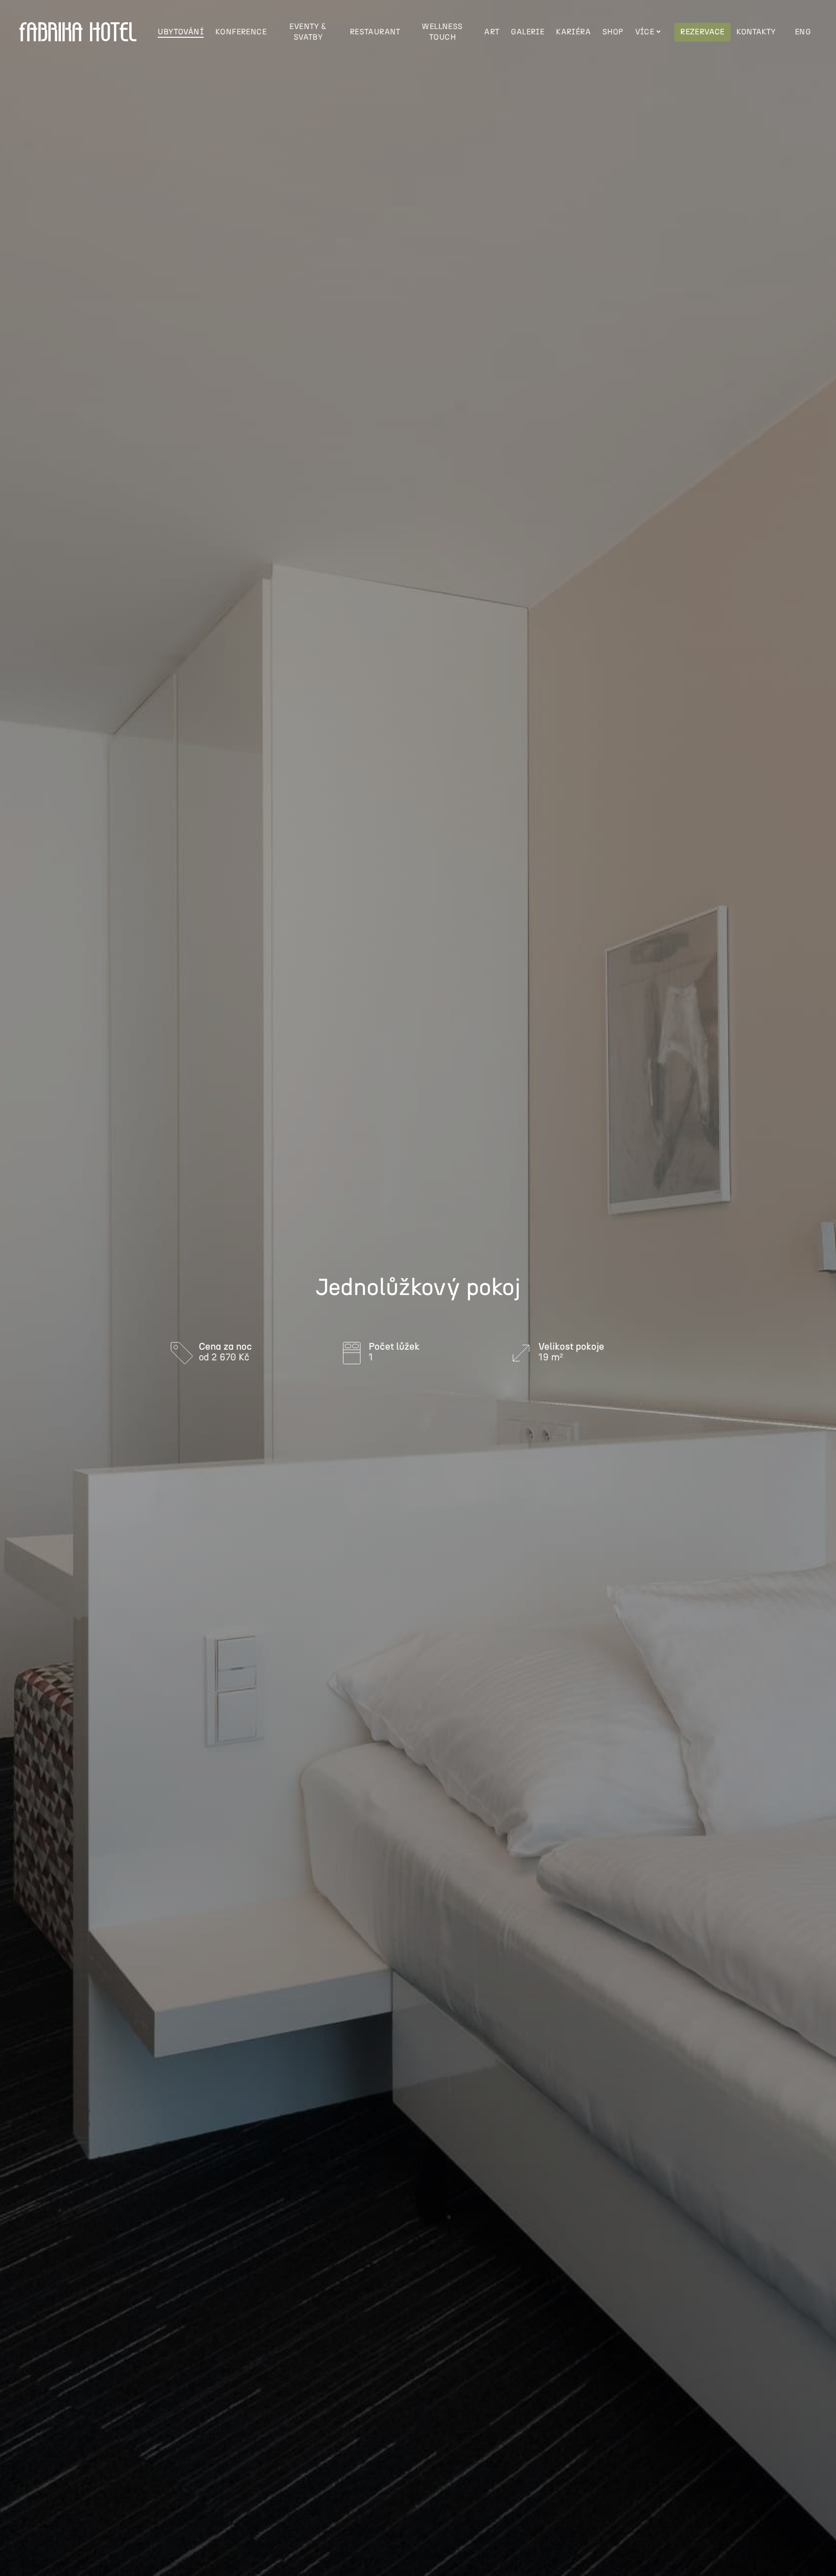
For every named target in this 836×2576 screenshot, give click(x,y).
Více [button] (645, 32)
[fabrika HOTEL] (78, 32)
